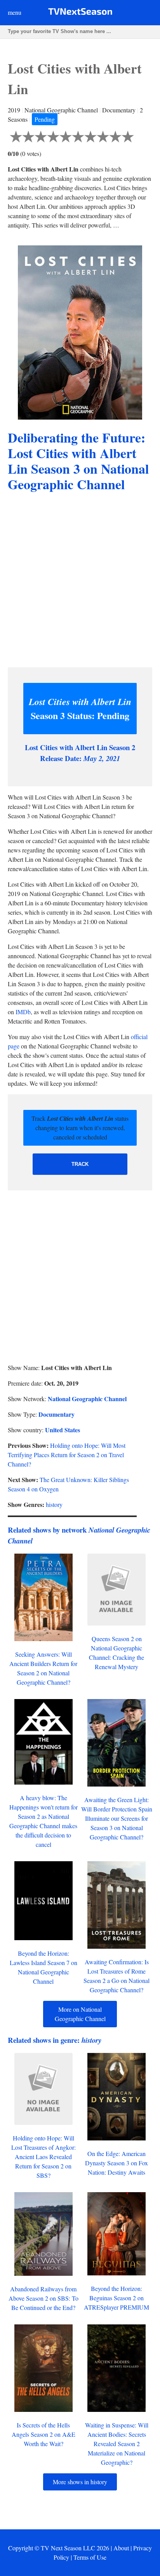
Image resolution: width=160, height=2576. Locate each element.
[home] (80, 13)
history (54, 1504)
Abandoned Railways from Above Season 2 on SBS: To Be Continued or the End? (43, 2298)
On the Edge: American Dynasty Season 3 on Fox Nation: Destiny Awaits (117, 2163)
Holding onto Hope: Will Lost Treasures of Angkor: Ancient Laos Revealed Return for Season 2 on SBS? (43, 2157)
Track (80, 1164)
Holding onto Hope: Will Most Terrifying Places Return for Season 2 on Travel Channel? (67, 1455)
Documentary (57, 1414)
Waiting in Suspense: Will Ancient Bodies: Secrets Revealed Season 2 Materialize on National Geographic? (117, 2444)
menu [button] (15, 12)
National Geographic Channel (87, 1399)
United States (63, 1430)
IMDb (23, 1012)
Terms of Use (90, 2557)
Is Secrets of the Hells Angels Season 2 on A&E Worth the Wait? (43, 2434)
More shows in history (80, 2482)
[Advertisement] (80, 581)
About (121, 2548)
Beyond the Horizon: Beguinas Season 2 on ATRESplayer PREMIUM (117, 2298)
